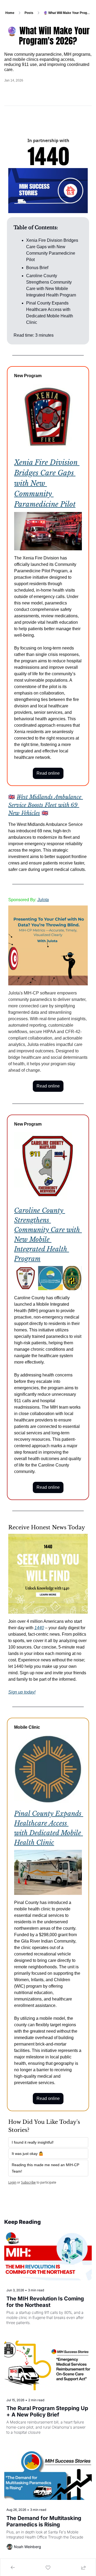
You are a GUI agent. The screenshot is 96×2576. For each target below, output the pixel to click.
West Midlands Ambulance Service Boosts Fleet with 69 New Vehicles (46, 805)
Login (12, 2182)
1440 (39, 1628)
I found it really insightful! (33, 2142)
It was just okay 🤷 (27, 2154)
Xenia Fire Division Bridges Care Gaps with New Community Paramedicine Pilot (47, 483)
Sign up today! (22, 1692)
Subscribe (28, 2182)
